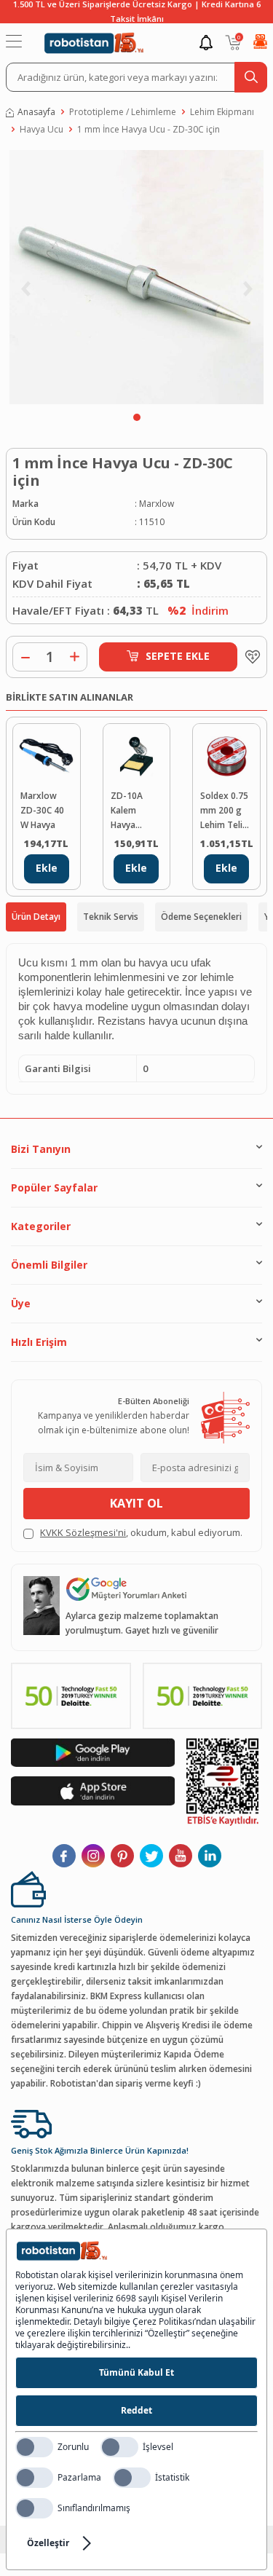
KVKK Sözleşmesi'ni (83, 1532)
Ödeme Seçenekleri (201, 917)
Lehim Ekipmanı (222, 112)
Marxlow (157, 504)
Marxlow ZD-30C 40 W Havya (42, 810)
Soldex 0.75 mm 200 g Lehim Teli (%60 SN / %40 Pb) (224, 811)
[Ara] (251, 77)
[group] (136, 277)
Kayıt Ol (136, 1503)
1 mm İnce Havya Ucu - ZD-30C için (149, 129)
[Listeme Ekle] (249, 657)
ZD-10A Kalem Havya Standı (127, 811)
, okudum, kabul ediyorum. (141, 1532)
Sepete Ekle (178, 656)
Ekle (47, 868)
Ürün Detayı (36, 917)
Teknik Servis (111, 917)
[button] (137, 417)
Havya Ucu (41, 129)
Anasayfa (36, 112)
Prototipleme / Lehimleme (123, 112)
